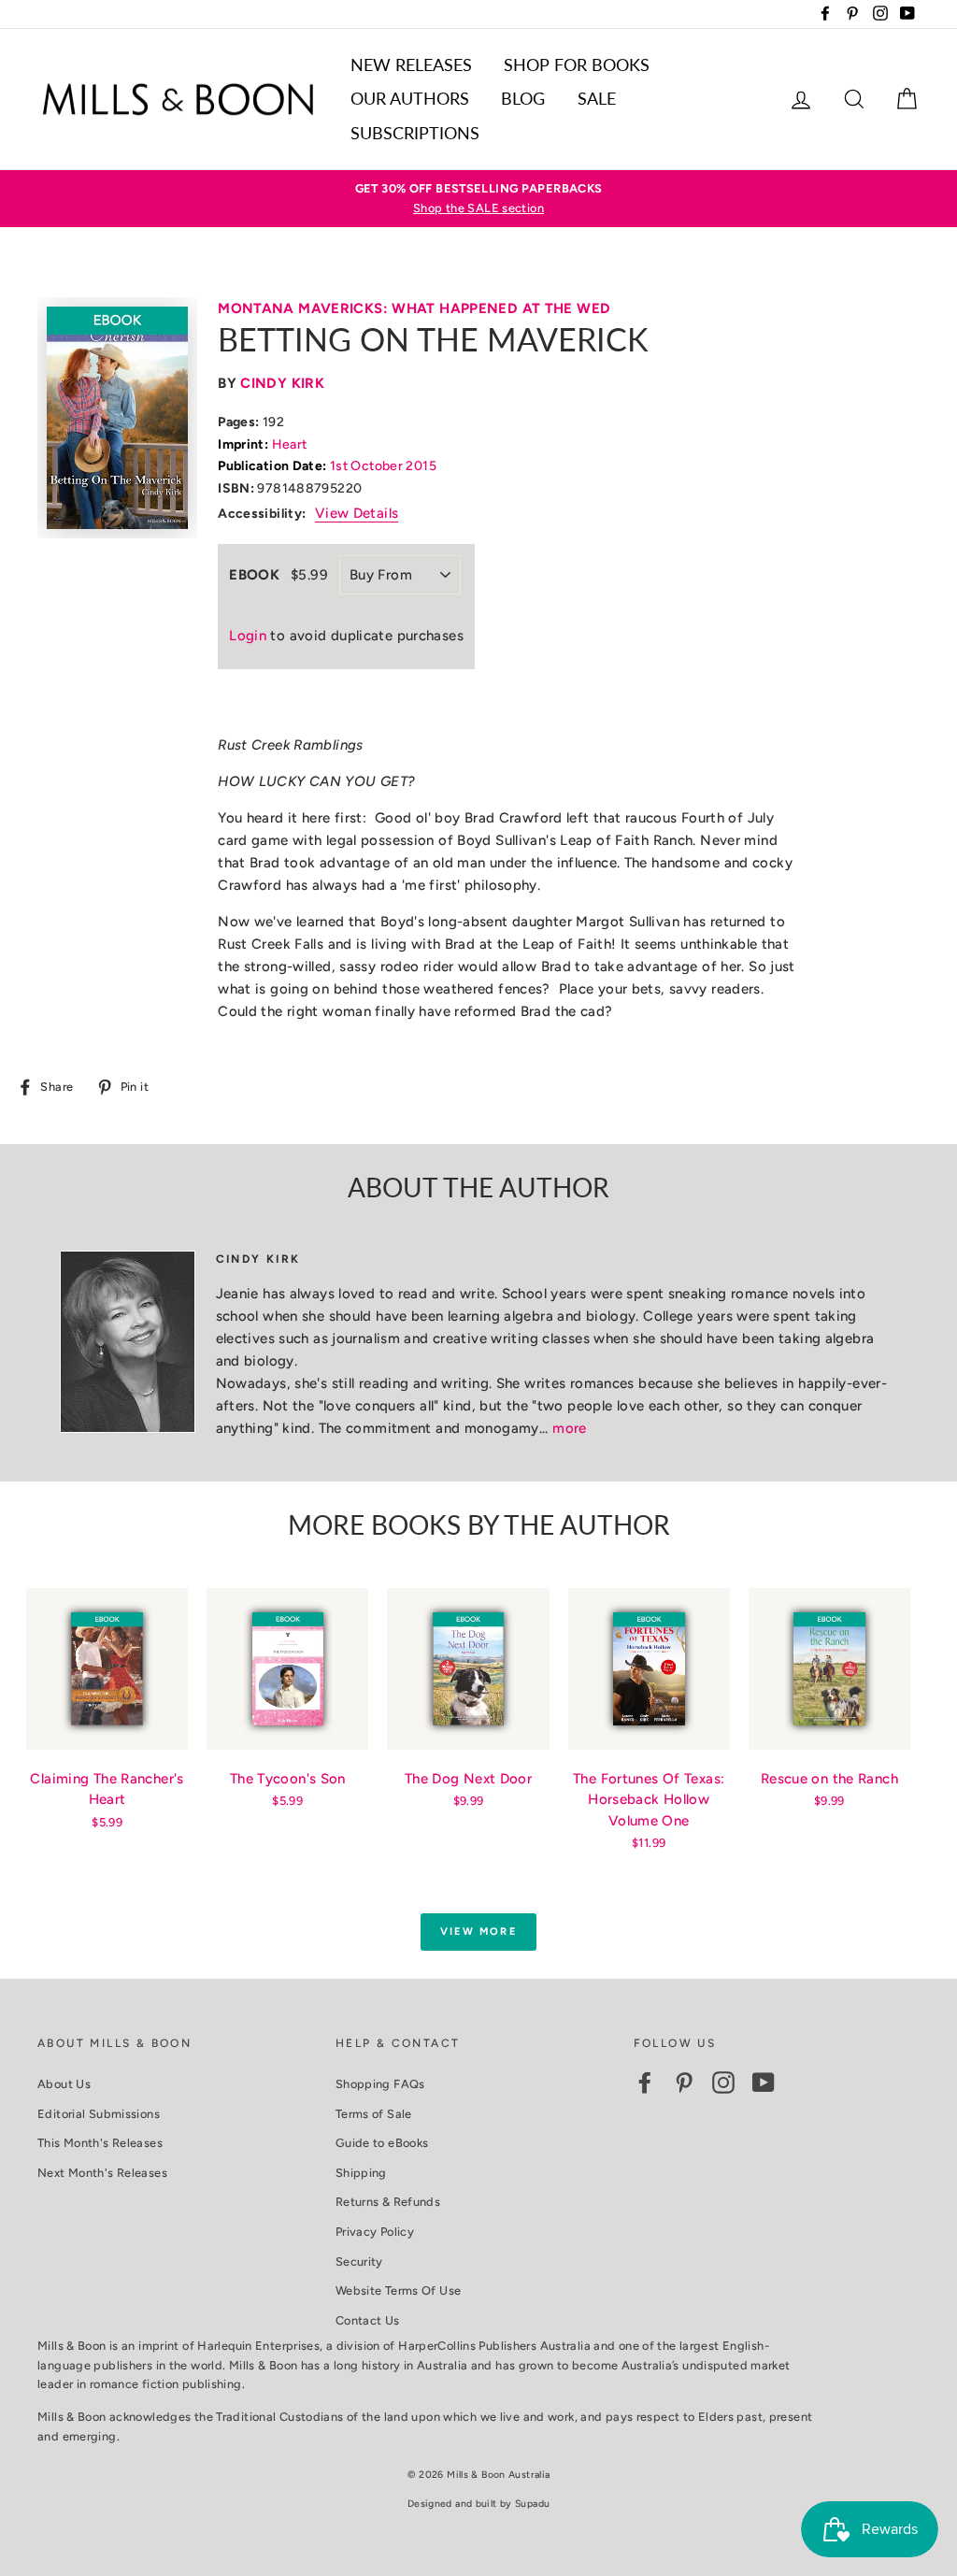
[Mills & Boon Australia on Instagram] (723, 2082)
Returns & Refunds (388, 2202)
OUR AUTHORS (410, 98)
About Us (64, 2084)
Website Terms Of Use (399, 2290)
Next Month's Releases (102, 2173)
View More (478, 1932)
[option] (478, 199)
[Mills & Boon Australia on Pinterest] (684, 2082)
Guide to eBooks (382, 2143)
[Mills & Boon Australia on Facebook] (645, 2082)
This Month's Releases (100, 2143)
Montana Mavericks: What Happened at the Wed (414, 308)
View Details (357, 513)
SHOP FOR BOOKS (577, 64)
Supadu (532, 2504)
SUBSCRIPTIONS (415, 133)
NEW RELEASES (411, 64)
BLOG (523, 98)
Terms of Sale (374, 2114)
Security (359, 2261)
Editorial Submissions (99, 2114)
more (570, 1428)
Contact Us (368, 2320)
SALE (597, 98)
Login (248, 636)
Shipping (361, 2173)
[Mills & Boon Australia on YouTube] (764, 2082)
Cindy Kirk (282, 383)
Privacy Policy (375, 2232)
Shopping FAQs (380, 2084)
